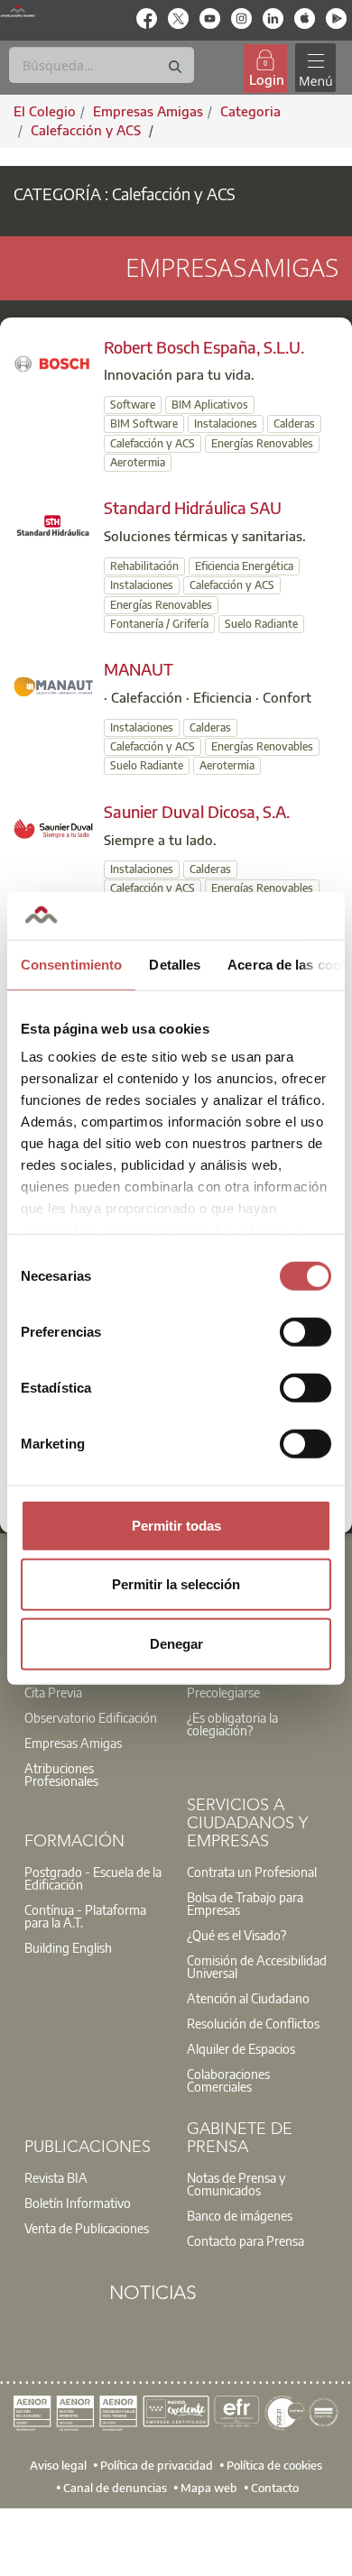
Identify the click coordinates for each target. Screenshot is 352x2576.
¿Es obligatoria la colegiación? (232, 1724)
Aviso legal (58, 2464)
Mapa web (209, 2488)
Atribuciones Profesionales (61, 1774)
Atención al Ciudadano (248, 1998)
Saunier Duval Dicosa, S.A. (197, 811)
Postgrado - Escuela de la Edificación (93, 1878)
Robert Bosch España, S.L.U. (204, 347)
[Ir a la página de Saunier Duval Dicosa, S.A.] (53, 827)
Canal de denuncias (115, 2488)
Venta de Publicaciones (87, 2228)
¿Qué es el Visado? (236, 1935)
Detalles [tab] (175, 964)
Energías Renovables (262, 443)
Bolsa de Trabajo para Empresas (245, 1903)
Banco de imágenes (240, 2215)
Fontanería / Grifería (159, 624)
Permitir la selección (176, 1584)
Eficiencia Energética (244, 566)
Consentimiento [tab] (71, 964)
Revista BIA (56, 2177)
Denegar (176, 1643)
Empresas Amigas (73, 1743)
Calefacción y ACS (88, 130)
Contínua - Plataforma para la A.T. (85, 1916)
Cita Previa (53, 1692)
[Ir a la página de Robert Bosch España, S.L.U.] (53, 363)
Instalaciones (226, 423)
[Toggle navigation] (315, 68)
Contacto (275, 2488)
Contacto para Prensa (245, 2240)
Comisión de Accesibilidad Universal (257, 1966)
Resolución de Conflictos (253, 2023)
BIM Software (144, 423)
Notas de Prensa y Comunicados (236, 2184)
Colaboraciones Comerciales (228, 2080)
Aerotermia (138, 462)
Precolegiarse (223, 1692)
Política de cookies (274, 2464)
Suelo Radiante (261, 624)
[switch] (306, 1331)
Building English (68, 1947)
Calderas (294, 423)
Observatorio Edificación (91, 1717)
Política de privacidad (157, 2464)
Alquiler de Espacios (241, 2048)
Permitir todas (176, 1525)
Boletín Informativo (78, 2203)
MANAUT (139, 669)
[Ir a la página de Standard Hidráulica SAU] (53, 524)
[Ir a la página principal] (18, 11)
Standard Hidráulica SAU (193, 507)
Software (133, 405)
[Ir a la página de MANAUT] (53, 685)
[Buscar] (175, 67)
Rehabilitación (144, 566)
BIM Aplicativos (210, 405)
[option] (95, 1717)
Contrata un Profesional (252, 1872)
